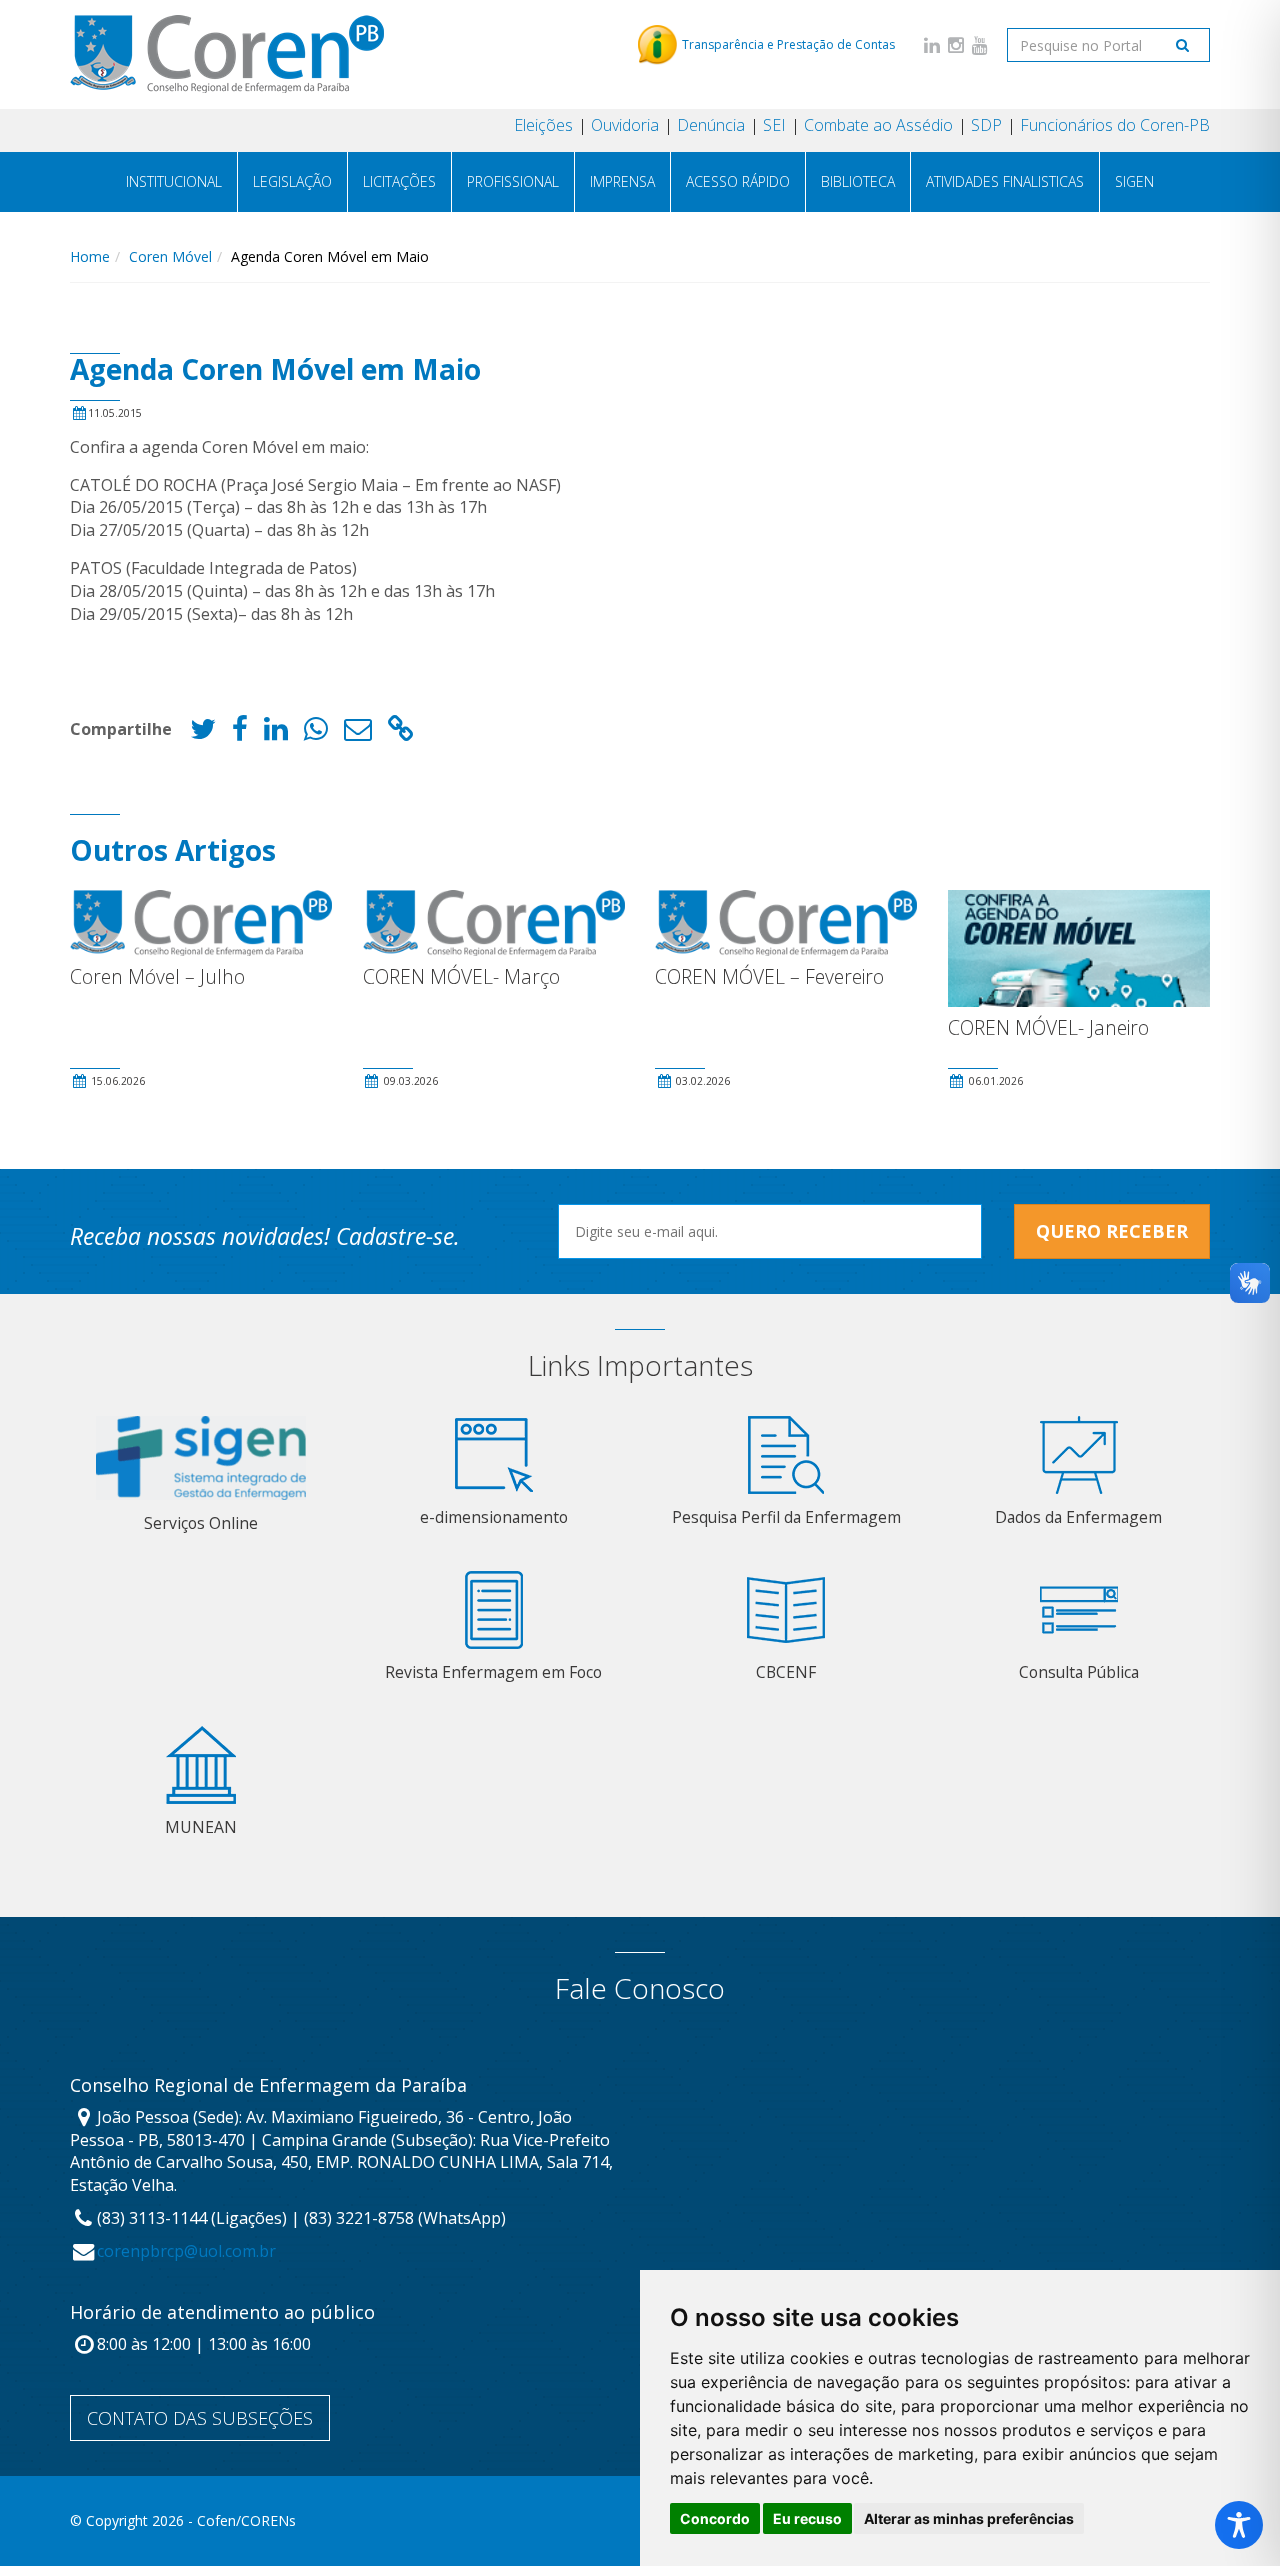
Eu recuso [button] (807, 2518)
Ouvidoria (625, 125)
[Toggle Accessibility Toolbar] (1239, 2525)
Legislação (292, 181)
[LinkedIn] (932, 44)
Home (90, 256)
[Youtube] (980, 44)
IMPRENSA (622, 181)
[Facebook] (240, 733)
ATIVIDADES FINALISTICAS (1005, 181)
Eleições (543, 125)
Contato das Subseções (200, 2418)
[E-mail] (358, 733)
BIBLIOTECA (858, 181)
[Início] (227, 54)
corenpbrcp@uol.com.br (186, 2251)
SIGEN (1134, 181)
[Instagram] (956, 44)
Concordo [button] (715, 2518)
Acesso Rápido (738, 181)
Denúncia (711, 125)
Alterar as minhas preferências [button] (969, 2518)
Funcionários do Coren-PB (1115, 125)
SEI (774, 125)
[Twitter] (203, 733)
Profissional (513, 181)
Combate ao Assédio (878, 125)
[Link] (401, 733)
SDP (986, 125)
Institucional (174, 181)
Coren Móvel (170, 256)
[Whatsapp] (316, 733)
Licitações (399, 181)
